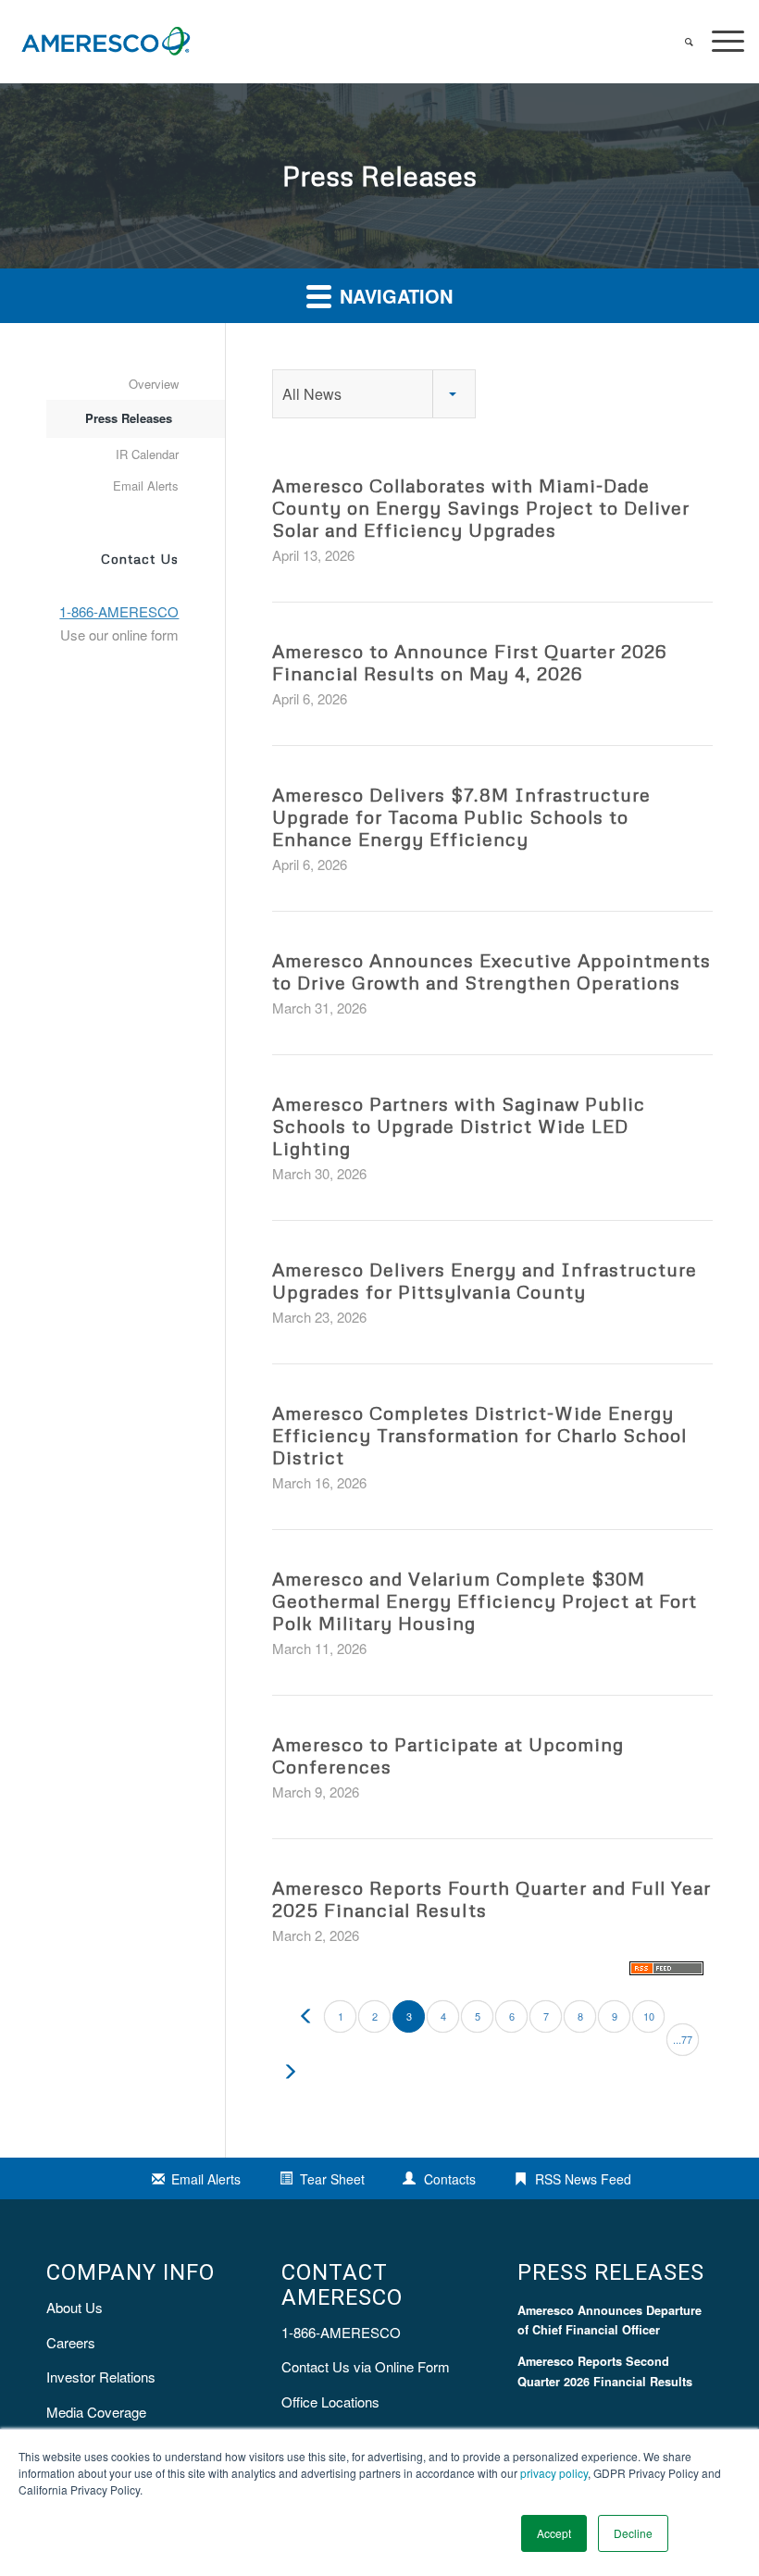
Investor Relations (101, 2377)
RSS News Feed (583, 2179)
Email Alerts (146, 485)
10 (649, 2016)
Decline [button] (633, 2533)
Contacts (450, 2179)
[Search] (680, 42)
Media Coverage (96, 2412)
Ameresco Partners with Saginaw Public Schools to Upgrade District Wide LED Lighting (459, 1126)
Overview (154, 384)
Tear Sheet (332, 2179)
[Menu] (719, 42)
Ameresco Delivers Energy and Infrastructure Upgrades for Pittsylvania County (485, 1280)
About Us (75, 2307)
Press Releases (129, 418)
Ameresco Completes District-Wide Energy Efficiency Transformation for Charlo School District (479, 1435)
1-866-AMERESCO (341, 2332)
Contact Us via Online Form (366, 2366)
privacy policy (554, 2473)
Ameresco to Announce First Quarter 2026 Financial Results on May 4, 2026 (469, 662)
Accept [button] (554, 2533)
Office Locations (330, 2402)
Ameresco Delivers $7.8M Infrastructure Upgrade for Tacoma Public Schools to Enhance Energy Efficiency (461, 816)
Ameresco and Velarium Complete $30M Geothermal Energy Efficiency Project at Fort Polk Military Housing (485, 1600)
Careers (71, 2342)
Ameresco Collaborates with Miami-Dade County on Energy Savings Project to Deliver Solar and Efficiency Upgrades (481, 507)
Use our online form (119, 635)
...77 (683, 2039)
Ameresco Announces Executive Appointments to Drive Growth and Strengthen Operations (491, 971)
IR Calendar (147, 454)
